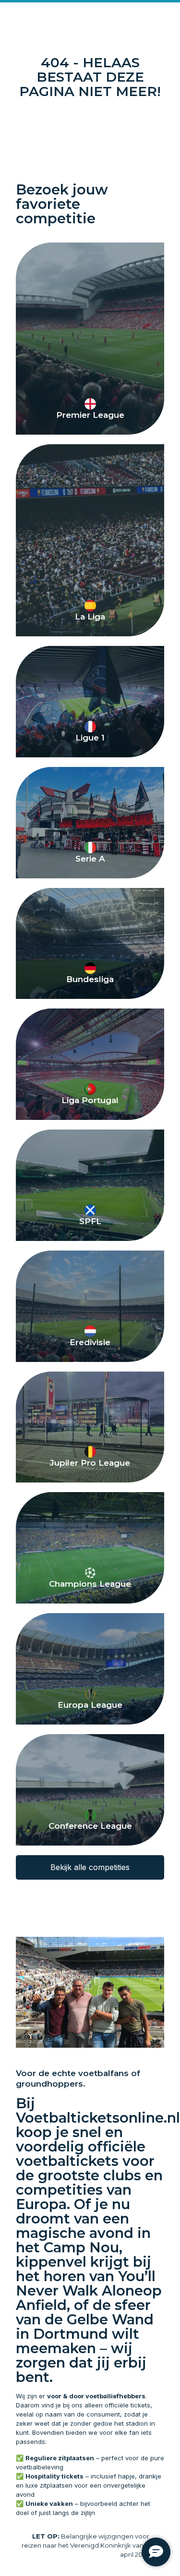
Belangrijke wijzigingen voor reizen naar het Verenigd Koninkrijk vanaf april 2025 (85, 2545)
